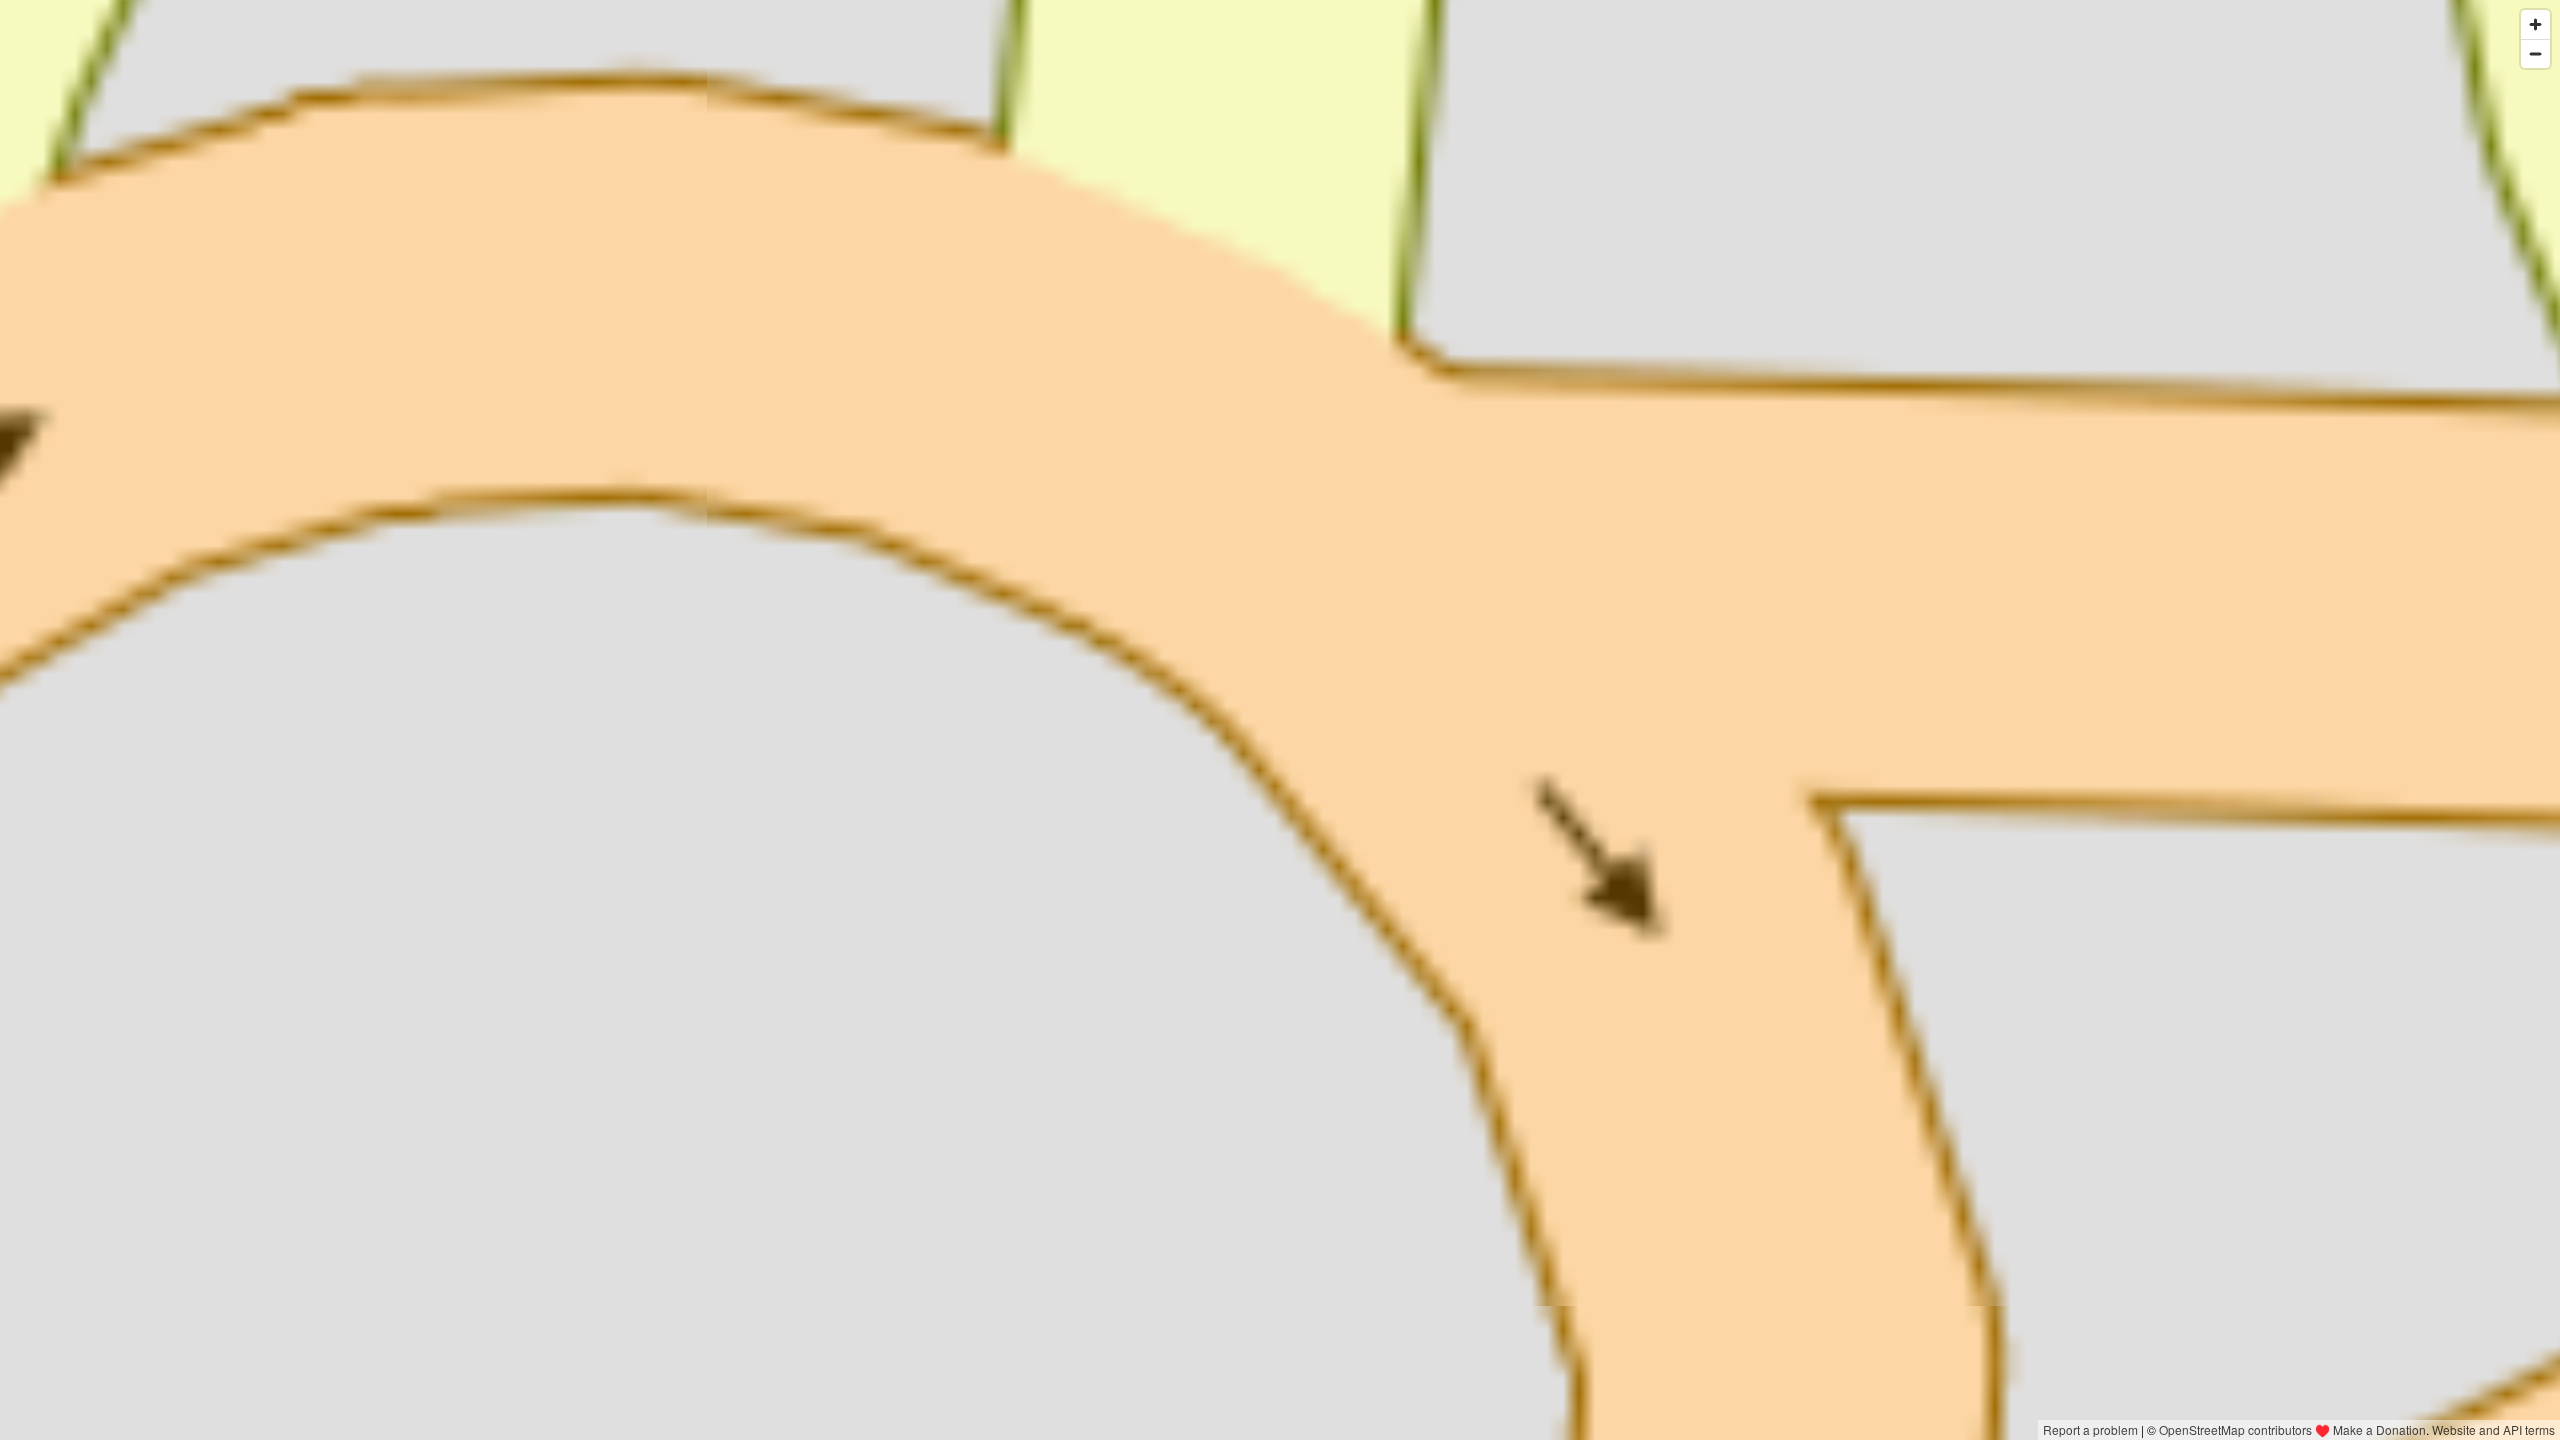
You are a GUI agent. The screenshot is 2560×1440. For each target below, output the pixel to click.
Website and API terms (2493, 1429)
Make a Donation (2379, 1429)
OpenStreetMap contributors (2235, 1429)
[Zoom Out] (2535, 53)
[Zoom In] (2535, 24)
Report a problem (2090, 1429)
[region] (1280, 720)
